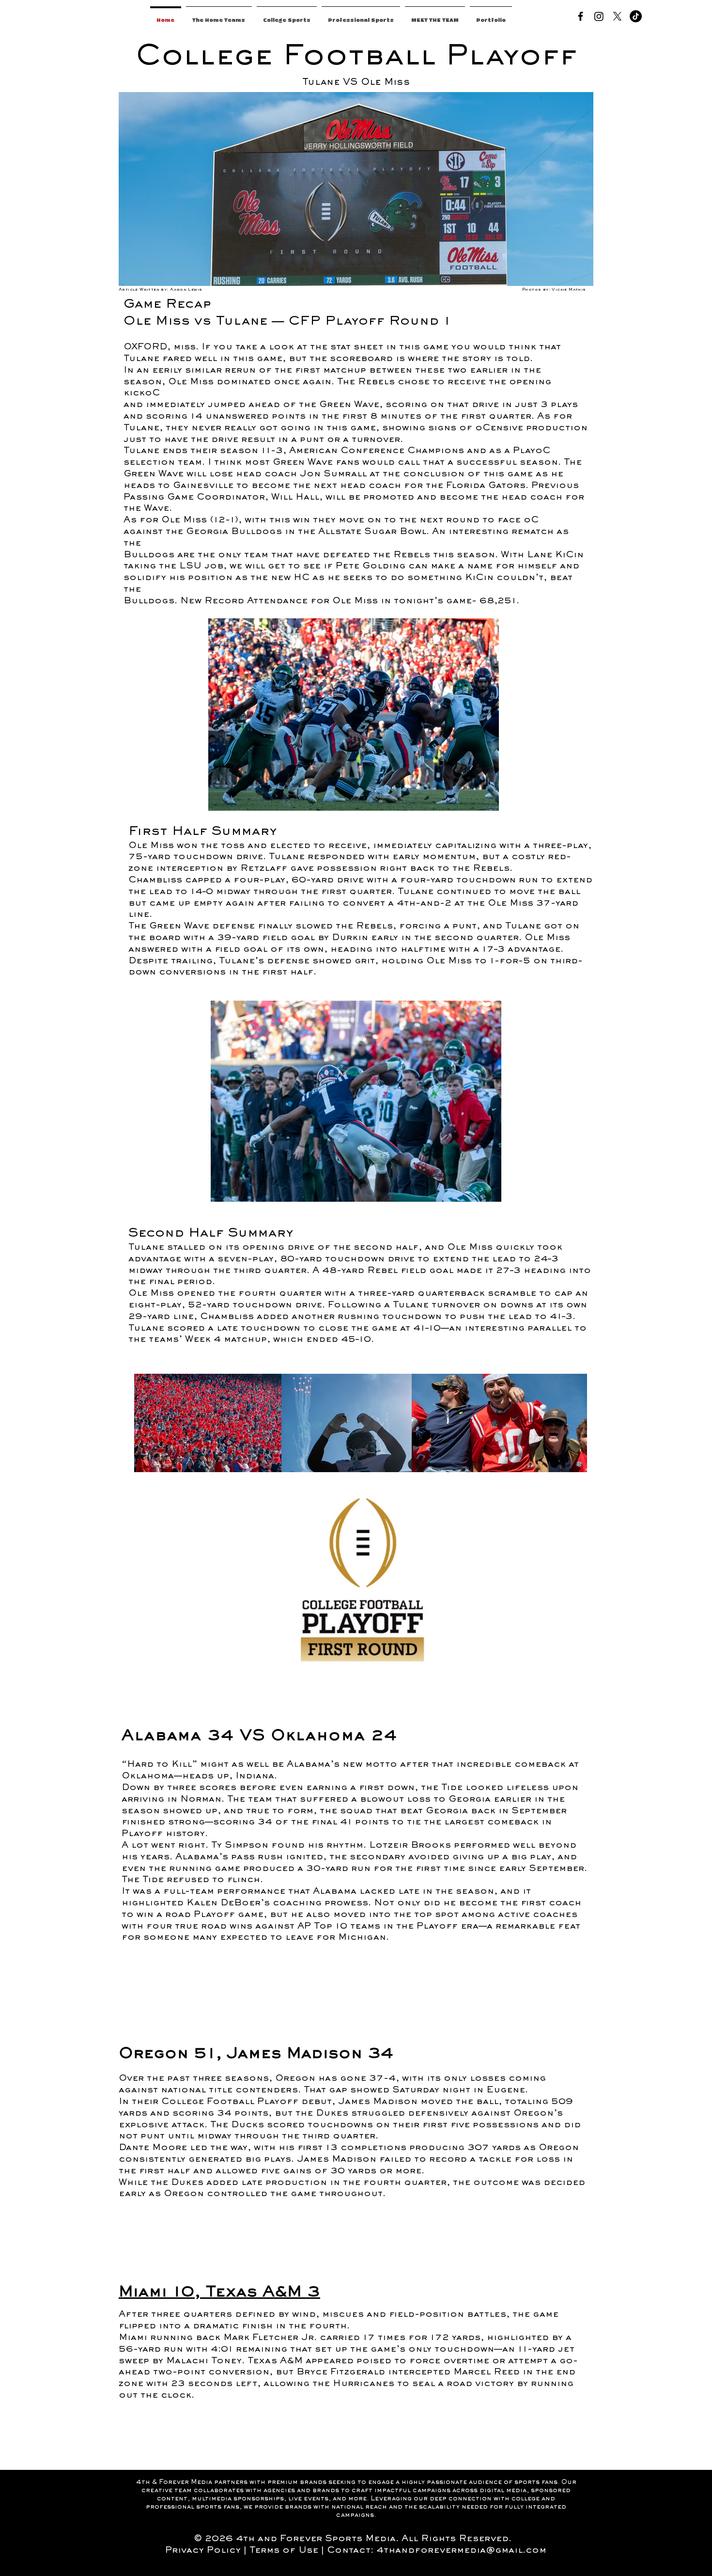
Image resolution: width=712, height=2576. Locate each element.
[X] (617, 16)
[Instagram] (599, 16)
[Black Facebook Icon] (580, 16)
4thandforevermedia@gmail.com (461, 2551)
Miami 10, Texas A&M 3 (219, 2293)
